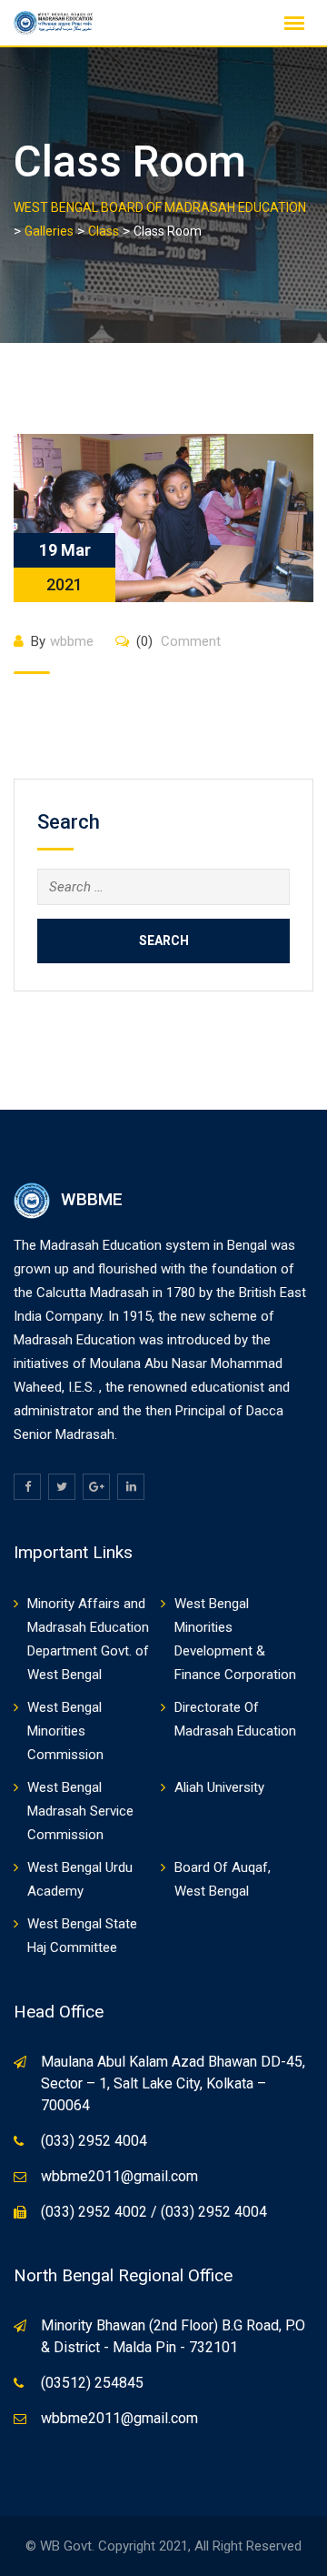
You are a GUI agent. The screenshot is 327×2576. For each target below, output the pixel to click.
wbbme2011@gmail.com (119, 2176)
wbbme (72, 641)
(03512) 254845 (92, 2383)
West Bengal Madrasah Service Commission (80, 1811)
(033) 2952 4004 (94, 2141)
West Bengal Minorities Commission (65, 1731)
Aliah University (219, 1787)
